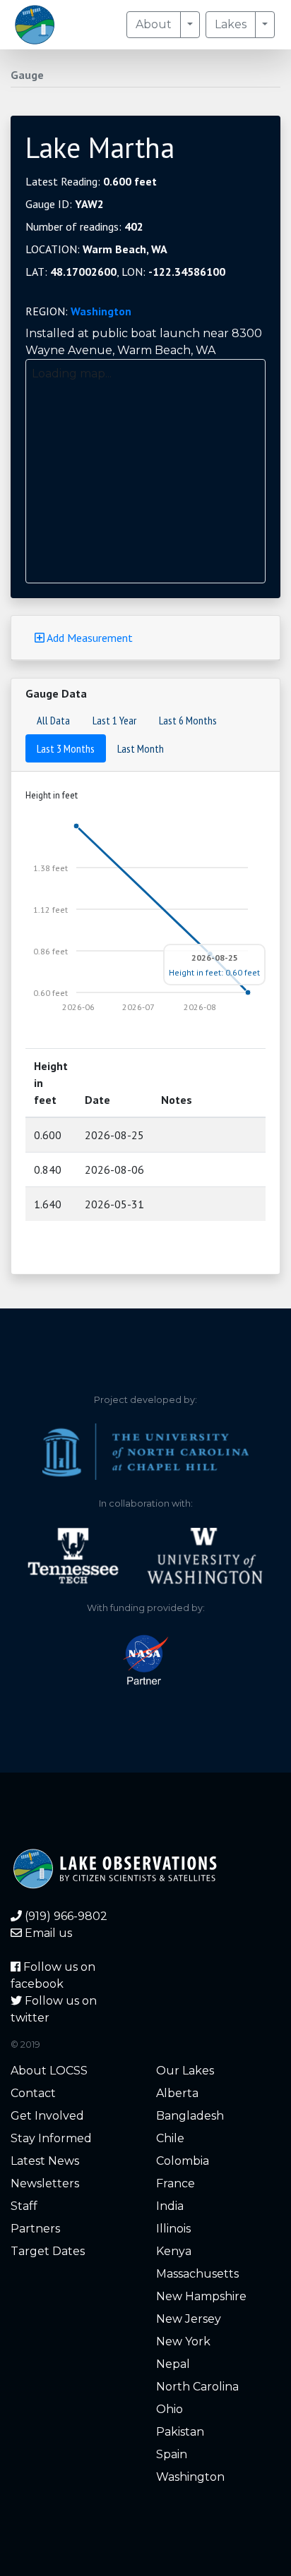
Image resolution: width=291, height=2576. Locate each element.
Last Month (141, 748)
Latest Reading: (91, 181)
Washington (101, 311)
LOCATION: (96, 249)
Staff (24, 2206)
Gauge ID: (65, 204)
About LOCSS (49, 2071)
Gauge (27, 75)
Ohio (170, 2409)
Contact (33, 2093)
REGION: (78, 311)
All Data (53, 720)
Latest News (45, 2161)
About (154, 24)
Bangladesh (190, 2116)
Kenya (174, 2251)
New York (183, 2341)
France (176, 2183)
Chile (170, 2138)
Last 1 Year (114, 720)
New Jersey (189, 2319)
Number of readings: (84, 226)
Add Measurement (89, 638)
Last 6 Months (188, 720)
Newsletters (45, 2183)
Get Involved (47, 2116)
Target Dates (48, 2251)
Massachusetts (197, 2274)
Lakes (231, 24)
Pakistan (180, 2432)
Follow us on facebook (53, 1975)
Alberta (177, 2093)
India (170, 2206)
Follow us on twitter (54, 2009)
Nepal (173, 2364)
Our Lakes (185, 2071)
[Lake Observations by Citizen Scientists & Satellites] (35, 25)
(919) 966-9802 (65, 1916)
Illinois (173, 2229)
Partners (35, 2229)
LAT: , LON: (125, 272)
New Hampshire (201, 2296)
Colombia (183, 2161)
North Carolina (197, 2387)
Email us (47, 1933)
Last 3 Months (66, 748)
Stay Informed (51, 2138)
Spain (172, 2454)
